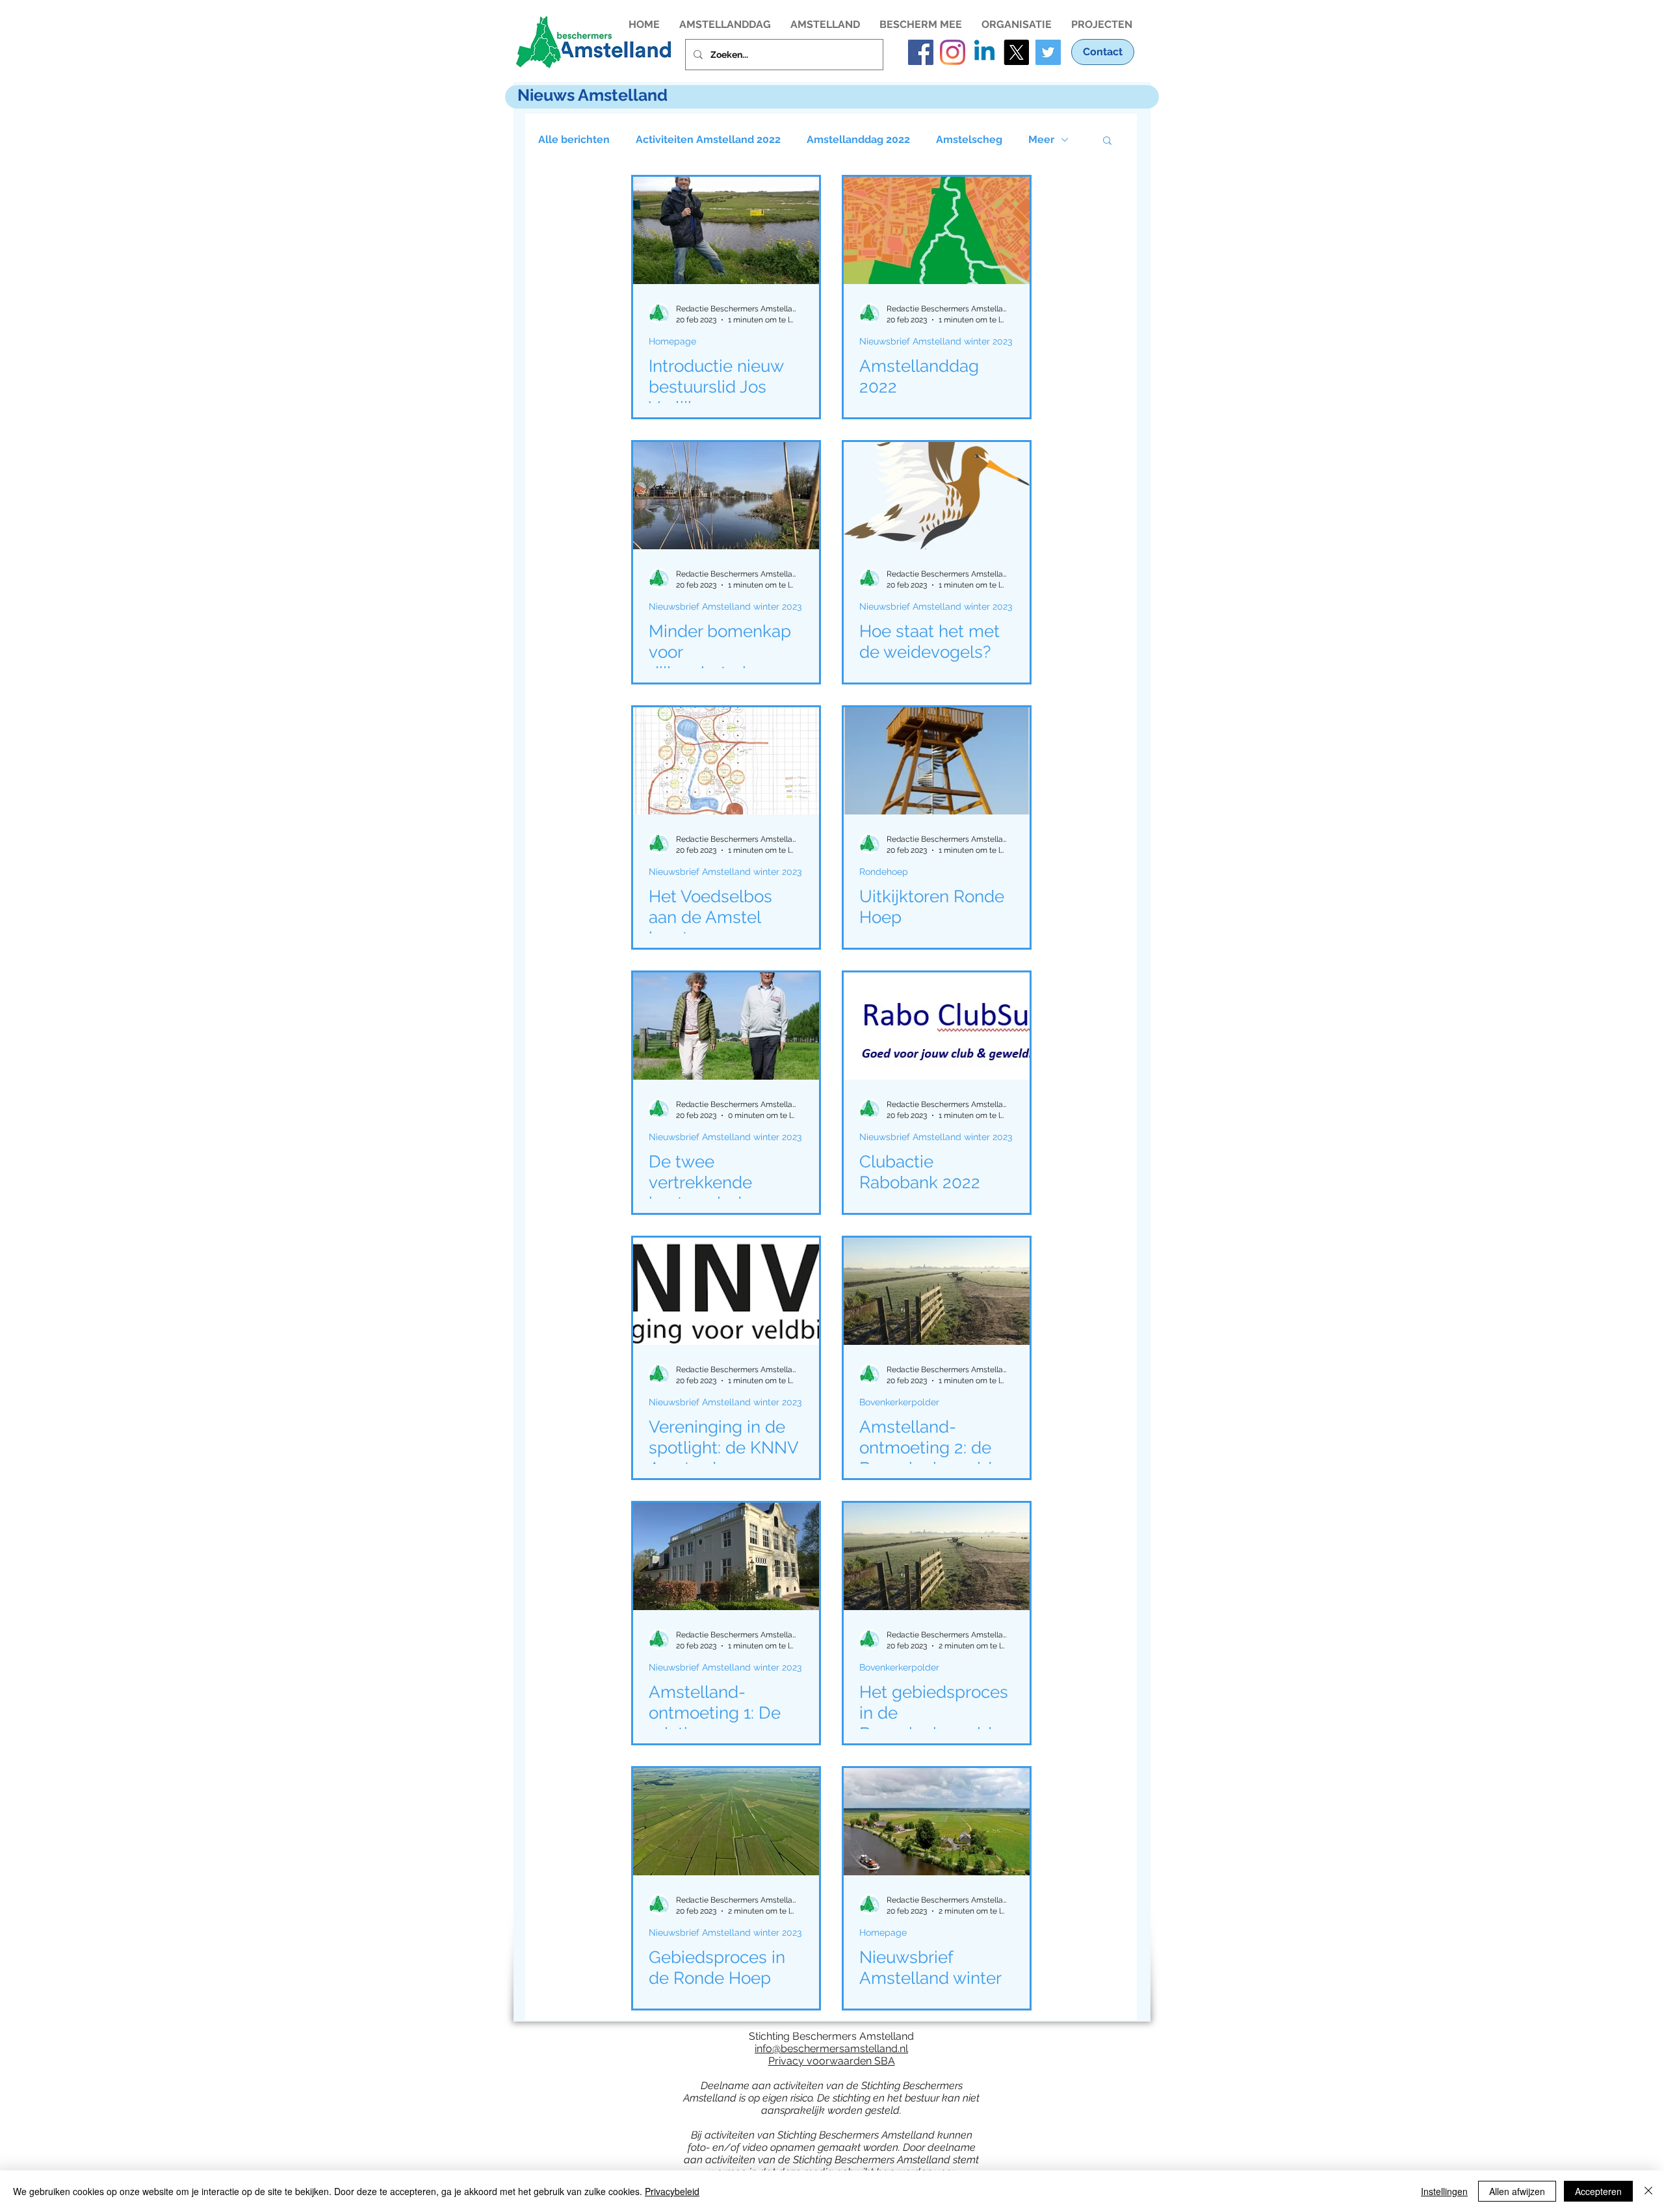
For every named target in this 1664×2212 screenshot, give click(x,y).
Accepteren (1598, 2191)
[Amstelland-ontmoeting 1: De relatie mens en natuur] (726, 1556)
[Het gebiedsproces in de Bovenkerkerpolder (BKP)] (937, 1556)
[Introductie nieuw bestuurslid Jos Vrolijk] (726, 230)
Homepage (672, 341)
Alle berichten (574, 139)
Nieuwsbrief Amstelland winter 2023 (936, 341)
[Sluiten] (1648, 2191)
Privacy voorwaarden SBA (832, 2061)
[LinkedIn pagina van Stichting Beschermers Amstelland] (984, 52)
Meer (1041, 139)
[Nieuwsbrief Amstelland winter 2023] (937, 1822)
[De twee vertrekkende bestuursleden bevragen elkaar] (726, 1026)
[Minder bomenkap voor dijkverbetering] (726, 496)
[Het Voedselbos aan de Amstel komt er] (726, 761)
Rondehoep (884, 872)
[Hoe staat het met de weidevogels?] (937, 496)
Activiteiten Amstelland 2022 (708, 139)
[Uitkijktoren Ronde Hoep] (937, 761)
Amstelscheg (969, 139)
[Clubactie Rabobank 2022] (937, 1026)
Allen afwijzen (1517, 2191)
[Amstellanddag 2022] (937, 230)
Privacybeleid (672, 2191)
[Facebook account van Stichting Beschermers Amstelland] (921, 52)
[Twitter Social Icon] (1048, 52)
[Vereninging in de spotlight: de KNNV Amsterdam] (726, 1291)
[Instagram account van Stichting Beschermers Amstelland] (953, 52)
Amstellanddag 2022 (858, 139)
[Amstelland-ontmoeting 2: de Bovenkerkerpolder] (937, 1291)
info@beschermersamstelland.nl (831, 2049)
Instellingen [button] (1444, 2191)
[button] (725, 23)
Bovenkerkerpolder (899, 1402)
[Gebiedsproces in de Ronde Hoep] (726, 1822)
